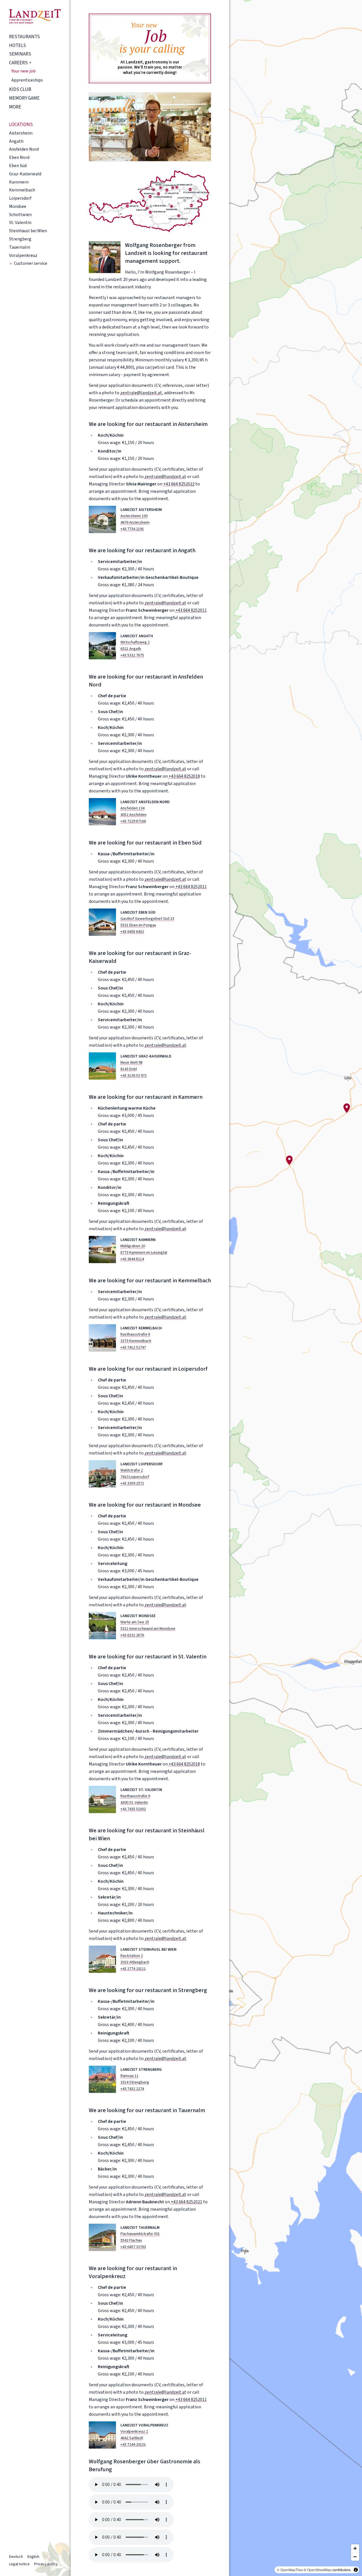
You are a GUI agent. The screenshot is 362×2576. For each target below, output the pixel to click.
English (33, 2557)
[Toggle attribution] (356, 2570)
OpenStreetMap (319, 2570)
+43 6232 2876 (132, 1635)
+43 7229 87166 (133, 821)
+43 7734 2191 (132, 529)
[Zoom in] (355, 2548)
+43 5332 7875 (132, 655)
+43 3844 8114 (132, 1259)
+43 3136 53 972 (134, 1076)
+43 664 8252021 (187, 2202)
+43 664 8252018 (184, 776)
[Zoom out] (355, 2557)
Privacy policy (46, 2564)
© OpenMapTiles (290, 2570)
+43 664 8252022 (179, 484)
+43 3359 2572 (132, 1483)
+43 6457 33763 (133, 2247)
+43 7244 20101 (133, 2445)
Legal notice (19, 2564)
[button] (347, 1108)
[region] (296, 1288)
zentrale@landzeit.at (141, 393)
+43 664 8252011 (191, 610)
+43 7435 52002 (133, 1809)
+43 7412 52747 (133, 1347)
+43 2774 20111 (133, 1969)
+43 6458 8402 (132, 932)
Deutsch (16, 2557)
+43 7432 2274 (132, 2089)
